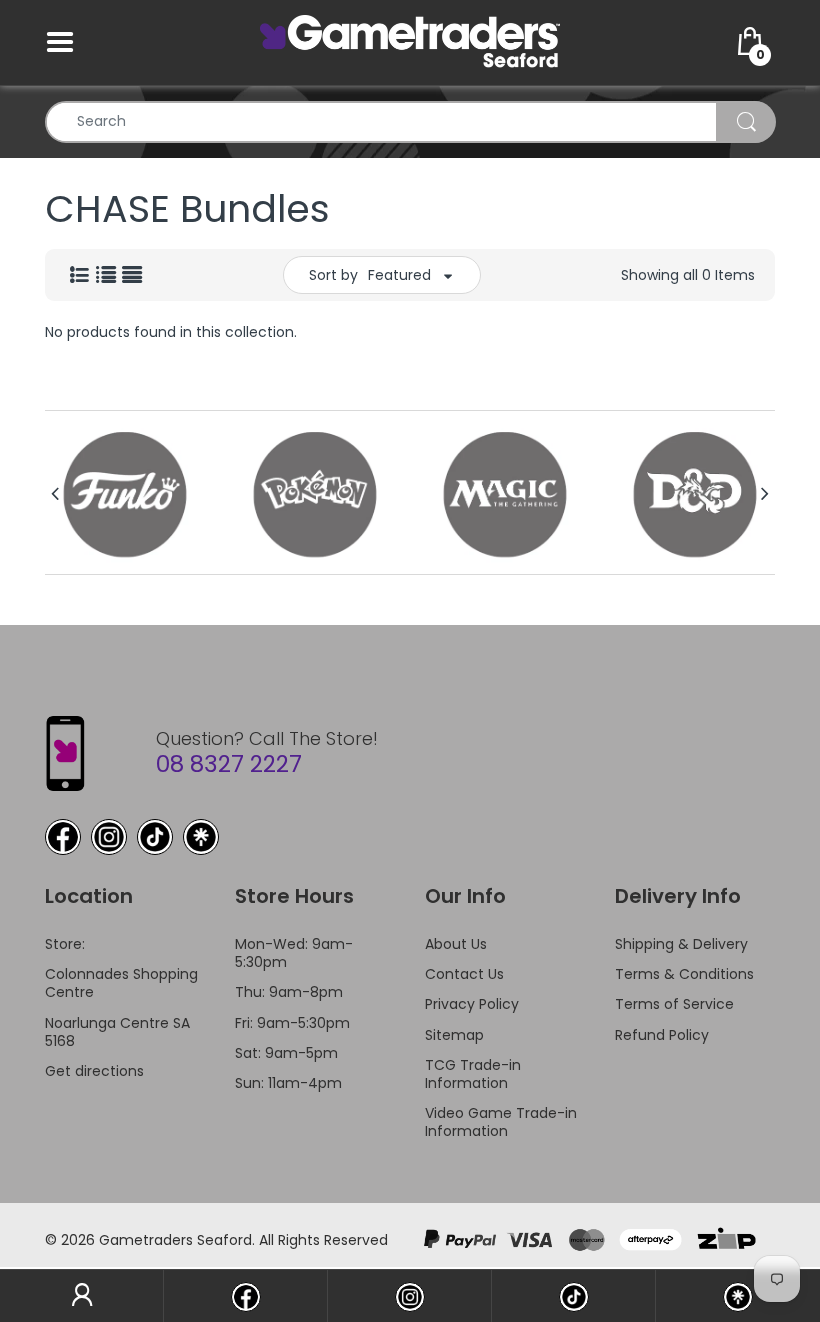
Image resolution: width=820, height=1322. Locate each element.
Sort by (333, 275)
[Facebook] (63, 837)
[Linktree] (201, 837)
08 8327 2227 (229, 764)
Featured (399, 275)
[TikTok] (155, 837)
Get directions (94, 1071)
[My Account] (81, 1296)
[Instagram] (109, 837)
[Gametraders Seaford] (410, 41)
